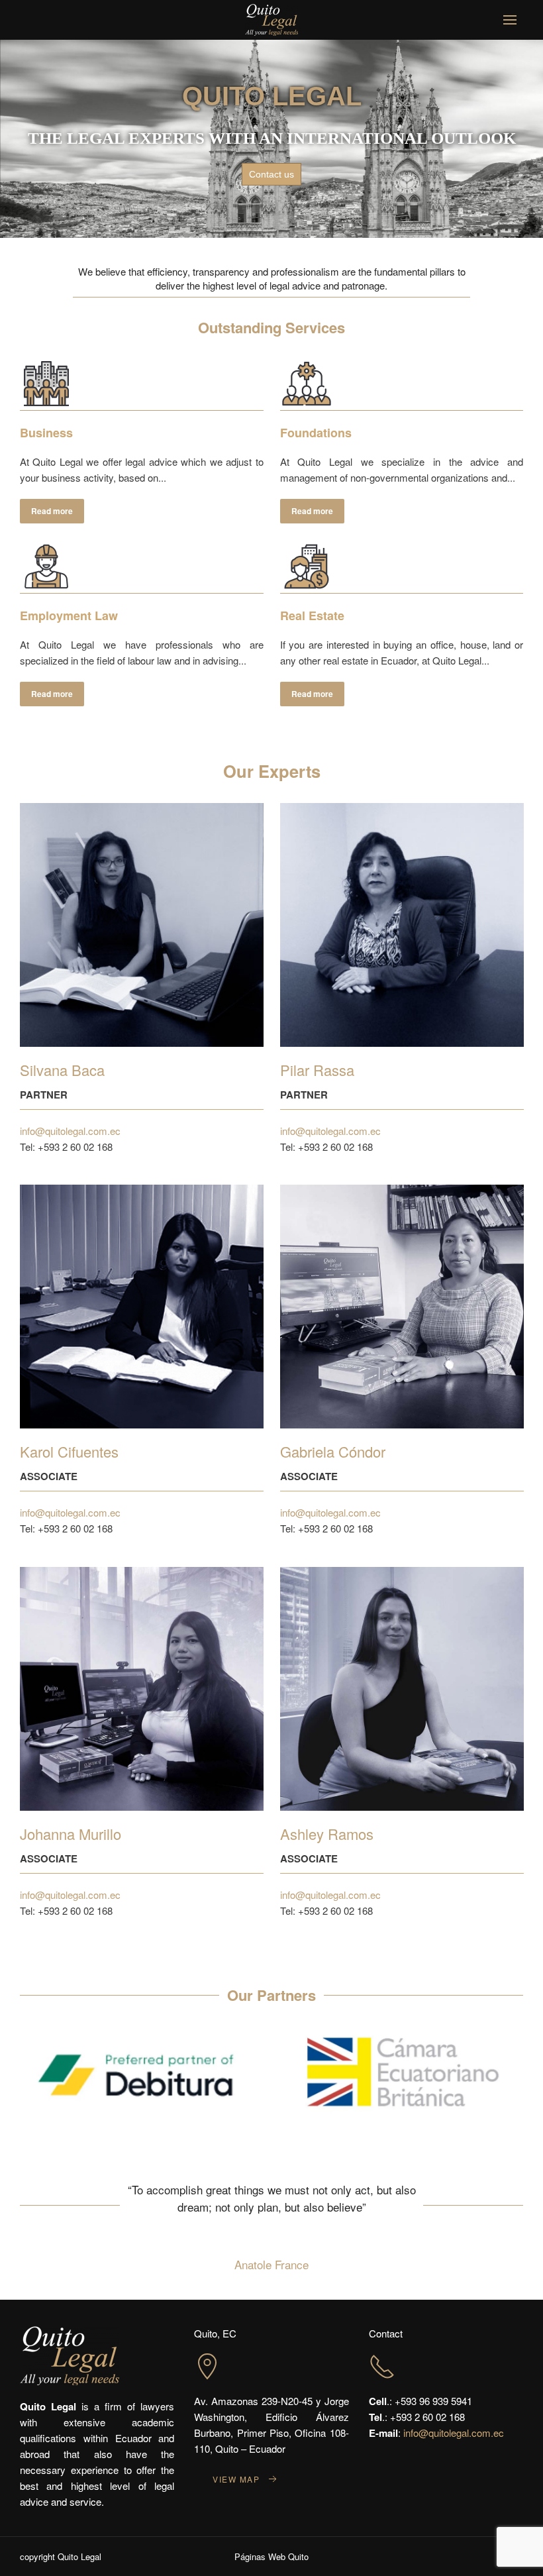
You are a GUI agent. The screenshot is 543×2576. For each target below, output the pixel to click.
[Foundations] (307, 384)
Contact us (271, 174)
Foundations (316, 433)
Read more (52, 511)
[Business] (46, 384)
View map (236, 2479)
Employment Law (69, 616)
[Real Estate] (307, 566)
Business (46, 433)
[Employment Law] (46, 566)
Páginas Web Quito (271, 2556)
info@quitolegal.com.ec (70, 1131)
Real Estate (312, 616)
